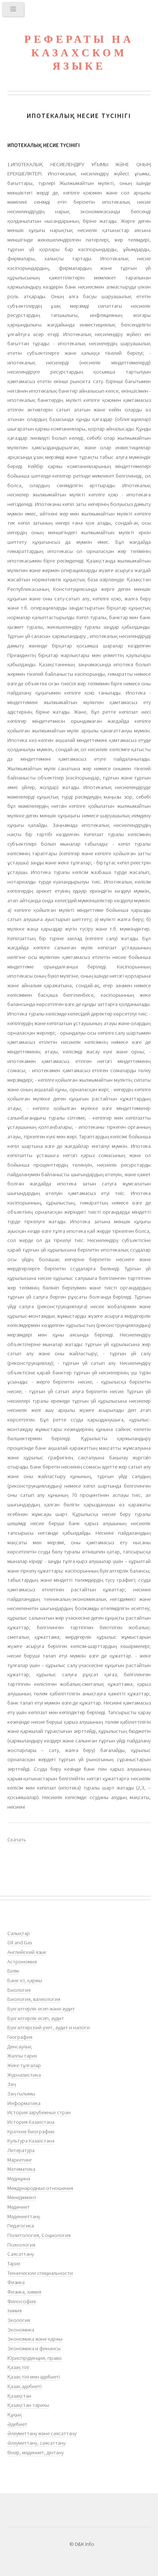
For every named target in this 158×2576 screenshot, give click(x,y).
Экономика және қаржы (35, 2339)
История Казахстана (31, 2122)
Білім (13, 1971)
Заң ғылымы (21, 2094)
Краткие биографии (31, 2131)
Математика (21, 2169)
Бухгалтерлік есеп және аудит (41, 2009)
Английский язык (27, 1952)
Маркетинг (20, 2160)
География (20, 2037)
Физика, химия (24, 2292)
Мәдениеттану (24, 2216)
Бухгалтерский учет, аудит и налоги (49, 2027)
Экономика (21, 2330)
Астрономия (22, 1962)
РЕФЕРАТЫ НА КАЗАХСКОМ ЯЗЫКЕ (79, 52)
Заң (12, 2084)
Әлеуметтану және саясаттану (42, 2433)
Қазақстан (19, 2396)
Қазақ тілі (18, 2367)
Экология (19, 2320)
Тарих (14, 2263)
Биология (19, 1990)
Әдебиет (17, 2424)
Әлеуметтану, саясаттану (36, 2443)
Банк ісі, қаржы (25, 1980)
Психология (21, 2245)
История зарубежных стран (39, 2112)
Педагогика (21, 2226)
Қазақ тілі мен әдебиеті (34, 2377)
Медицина (19, 2179)
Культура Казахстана (31, 2141)
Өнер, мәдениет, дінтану (35, 2452)
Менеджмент (22, 2197)
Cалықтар (19, 1933)
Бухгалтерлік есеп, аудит (36, 2018)
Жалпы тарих (22, 2056)
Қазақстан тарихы (28, 2405)
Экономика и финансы (34, 2348)
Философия (21, 2301)
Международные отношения (40, 2188)
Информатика (24, 2103)
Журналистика (24, 2075)
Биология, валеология (34, 1999)
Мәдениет (19, 2207)
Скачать (17, 1840)
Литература (21, 2150)
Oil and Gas (20, 1942)
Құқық (15, 2415)
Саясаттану (21, 2254)
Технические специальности (40, 2273)
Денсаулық (19, 2047)
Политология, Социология (39, 2235)
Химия (15, 2311)
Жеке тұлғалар (24, 2065)
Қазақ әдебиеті (24, 2386)
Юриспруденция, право (35, 2358)
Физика (16, 2282)
